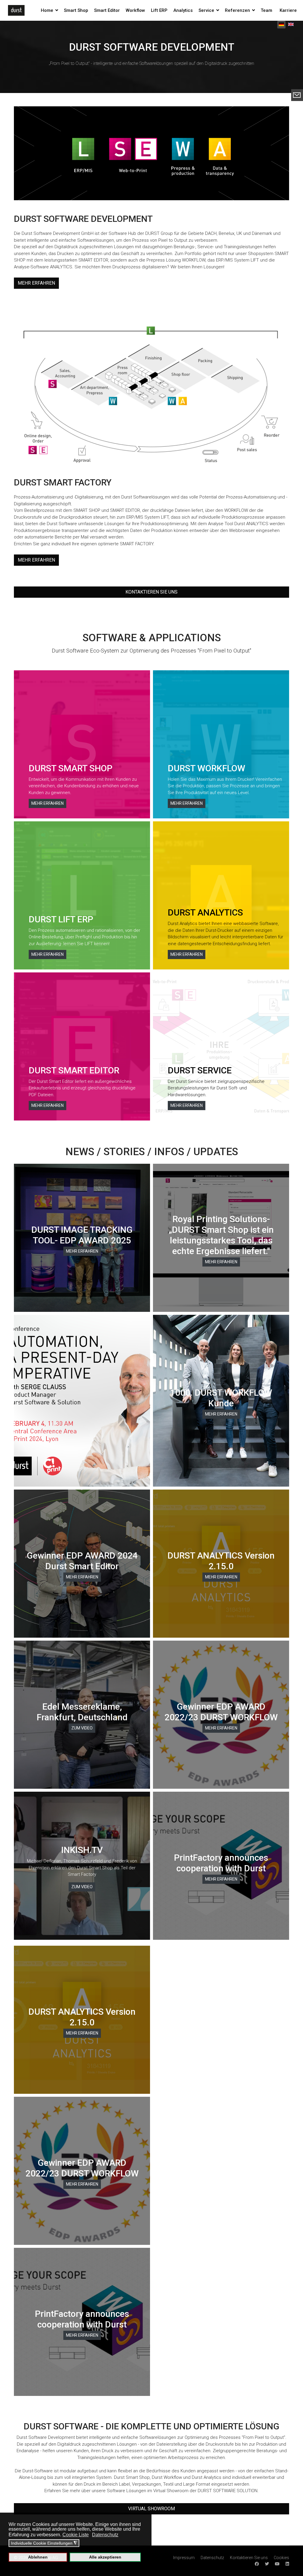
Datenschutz (212, 2558)
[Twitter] (267, 2564)
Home (47, 10)
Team (266, 10)
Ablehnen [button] (38, 2557)
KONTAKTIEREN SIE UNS (151, 592)
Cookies (281, 2558)
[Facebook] (257, 2564)
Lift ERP (159, 10)
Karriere (288, 10)
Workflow (135, 10)
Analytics (183, 10)
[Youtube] (277, 2564)
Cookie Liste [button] (76, 2535)
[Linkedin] (287, 2564)
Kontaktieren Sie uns (249, 2558)
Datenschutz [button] (105, 2535)
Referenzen (237, 10)
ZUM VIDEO (82, 1728)
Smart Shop (76, 10)
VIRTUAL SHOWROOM (151, 2509)
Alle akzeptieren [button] (105, 2557)
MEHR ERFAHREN (36, 283)
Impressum (184, 2558)
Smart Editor (107, 10)
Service (206, 10)
